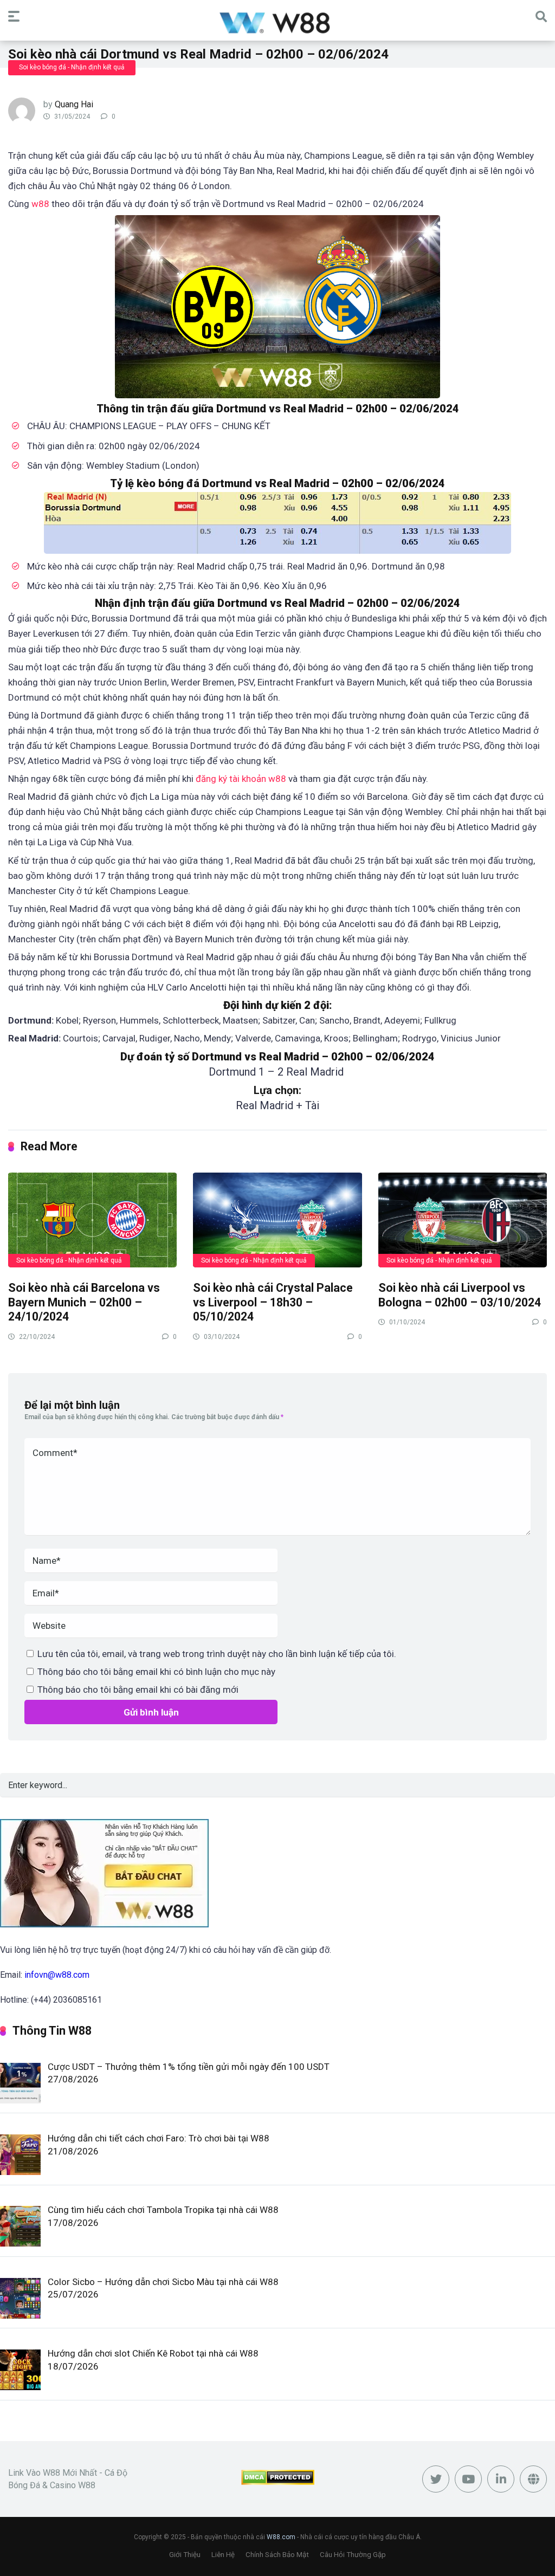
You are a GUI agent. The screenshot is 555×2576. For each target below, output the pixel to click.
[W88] (278, 22)
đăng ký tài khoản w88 (241, 779)
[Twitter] (436, 2479)
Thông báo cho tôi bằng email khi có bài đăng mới (138, 1690)
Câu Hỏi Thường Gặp (353, 2555)
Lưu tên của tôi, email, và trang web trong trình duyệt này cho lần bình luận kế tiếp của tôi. (217, 1654)
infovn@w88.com (57, 1975)
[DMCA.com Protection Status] (278, 2482)
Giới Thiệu (185, 2555)
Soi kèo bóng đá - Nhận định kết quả (72, 67)
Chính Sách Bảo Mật (277, 2555)
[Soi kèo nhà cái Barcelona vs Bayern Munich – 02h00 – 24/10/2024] (92, 1219)
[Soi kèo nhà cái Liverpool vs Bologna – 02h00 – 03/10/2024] (463, 1219)
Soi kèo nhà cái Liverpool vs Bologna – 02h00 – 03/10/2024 (460, 1295)
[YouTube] (468, 2479)
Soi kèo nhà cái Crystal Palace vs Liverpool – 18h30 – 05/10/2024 (273, 1302)
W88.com (281, 2537)
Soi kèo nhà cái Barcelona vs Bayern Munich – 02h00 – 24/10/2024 (84, 1302)
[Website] (533, 2479)
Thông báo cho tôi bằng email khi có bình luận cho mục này (156, 1672)
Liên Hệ (223, 2555)
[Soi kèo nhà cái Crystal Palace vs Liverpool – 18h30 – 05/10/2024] (277, 1219)
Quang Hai (74, 104)
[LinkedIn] (501, 2479)
